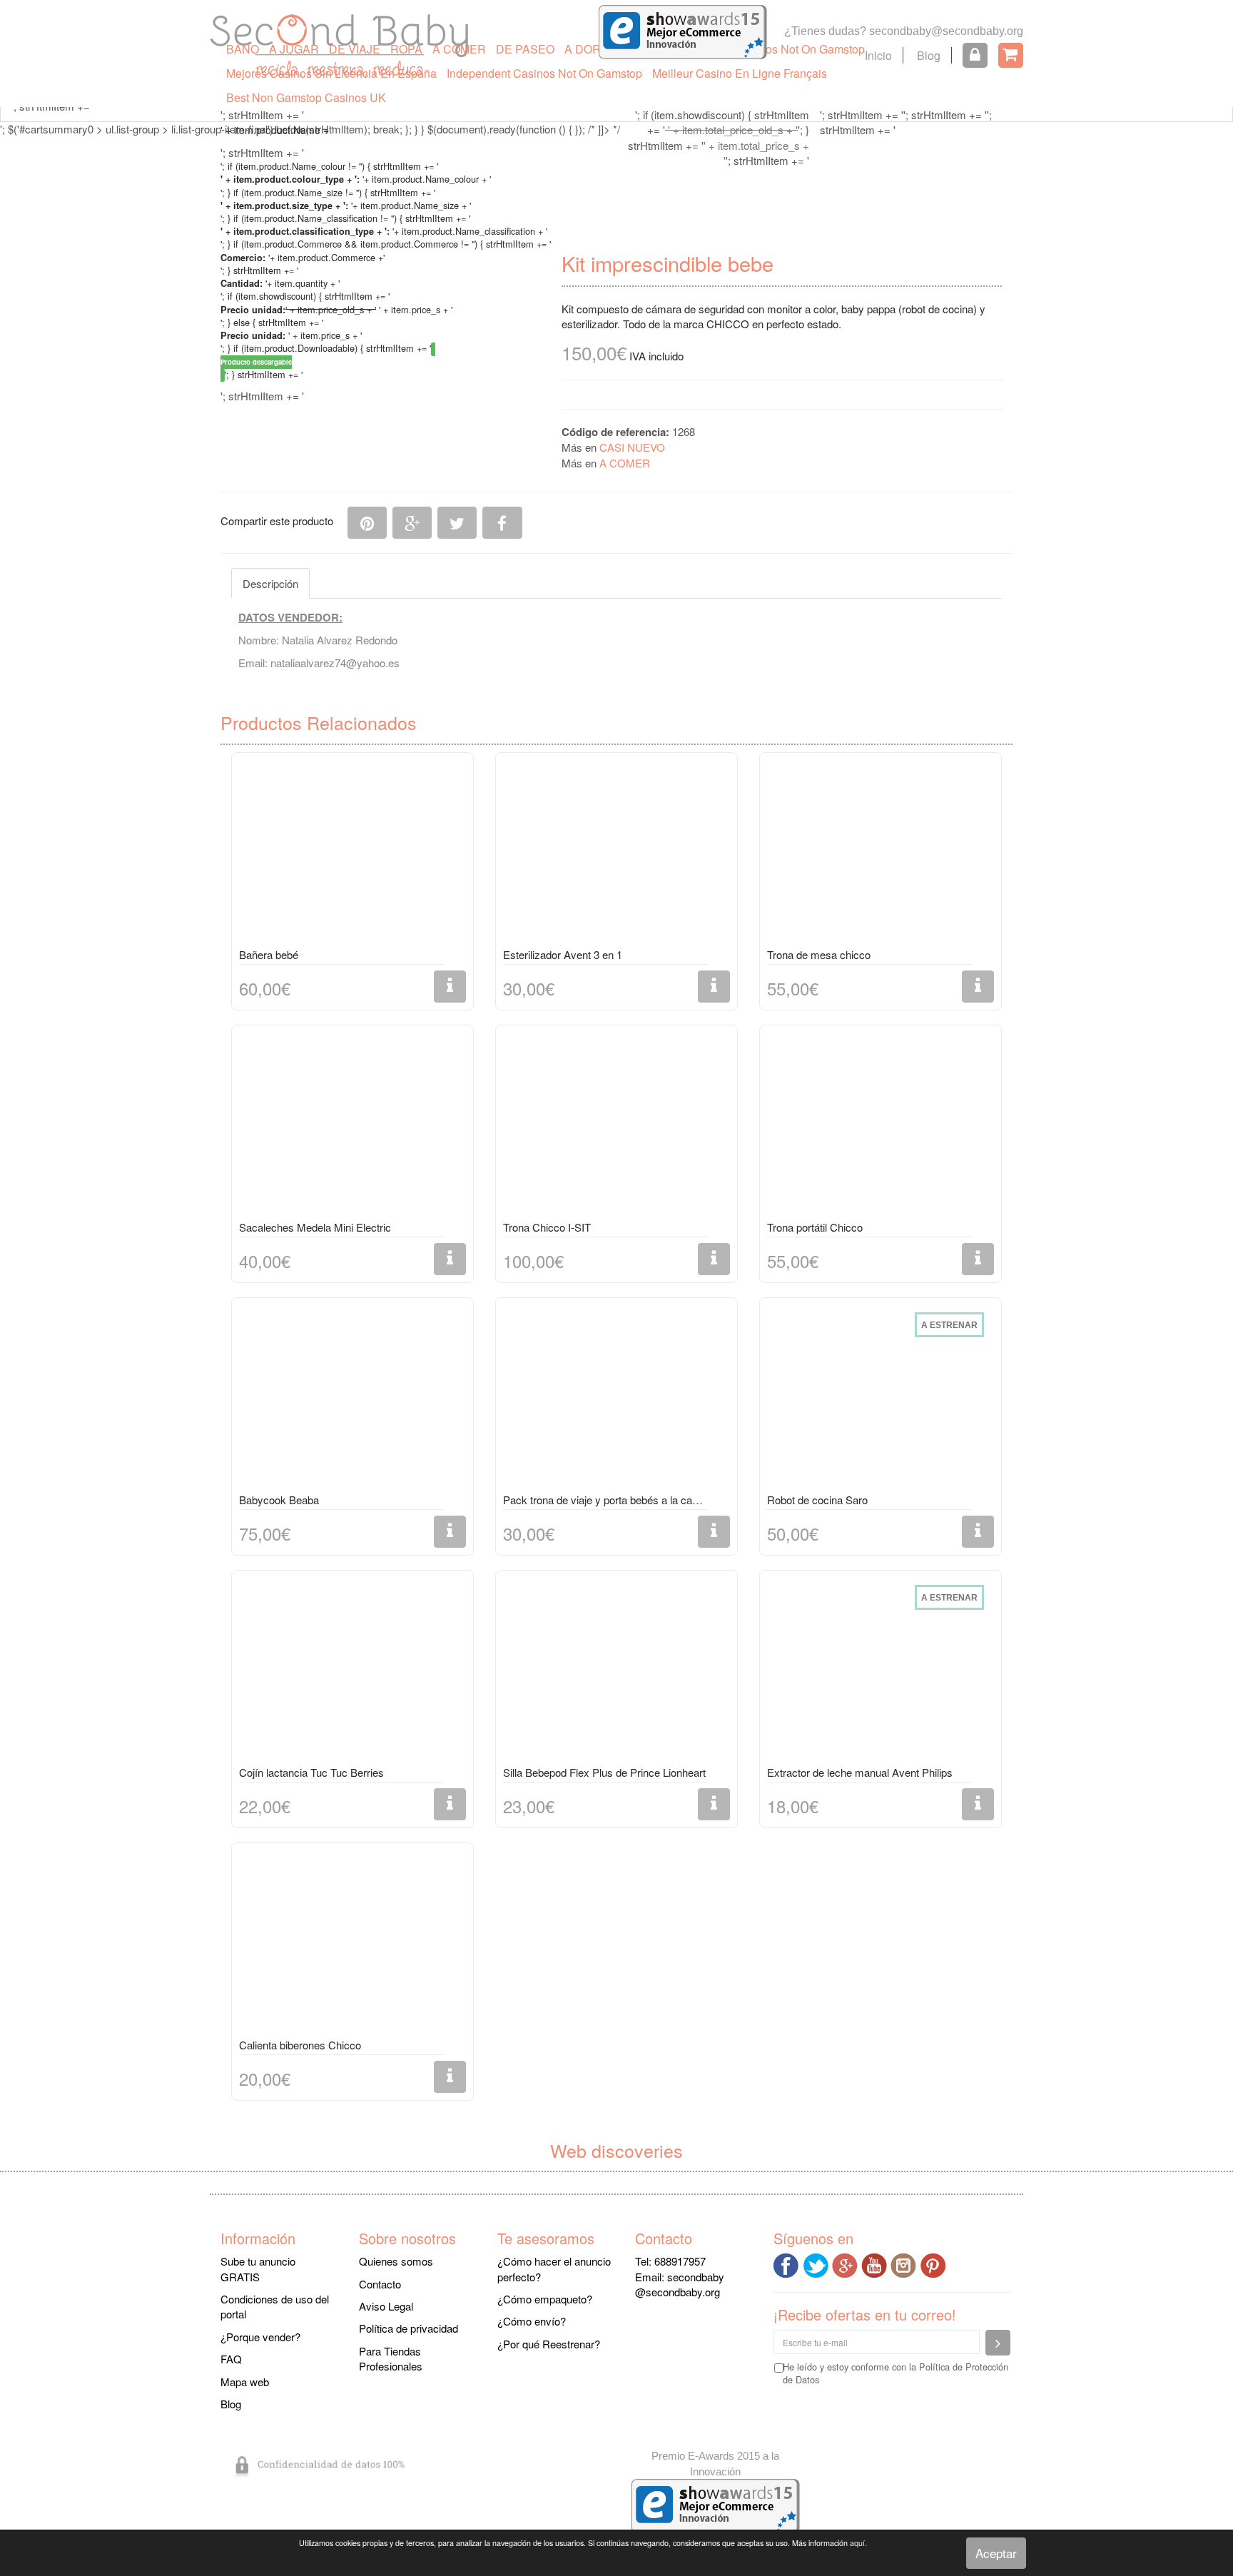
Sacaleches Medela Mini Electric (315, 1227)
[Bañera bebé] (352, 853)
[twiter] (817, 2264)
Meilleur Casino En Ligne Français (740, 73)
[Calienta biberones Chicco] (352, 1943)
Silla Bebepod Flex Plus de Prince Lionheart (604, 1772)
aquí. (858, 2543)
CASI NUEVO (632, 447)
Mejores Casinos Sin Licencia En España (331, 73)
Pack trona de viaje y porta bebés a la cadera (605, 1500)
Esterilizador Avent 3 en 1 (563, 954)
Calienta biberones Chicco (300, 2045)
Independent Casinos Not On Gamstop (544, 73)
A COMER (459, 49)
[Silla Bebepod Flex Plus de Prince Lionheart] (616, 1670)
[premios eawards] (716, 2504)
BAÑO (243, 49)
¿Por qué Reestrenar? (549, 2344)
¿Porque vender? (260, 2337)
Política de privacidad (409, 2328)
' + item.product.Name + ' (277, 130)
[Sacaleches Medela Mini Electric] (352, 1125)
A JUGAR (294, 49)
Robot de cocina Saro (817, 1500)
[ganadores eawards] (683, 30)
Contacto (380, 2284)
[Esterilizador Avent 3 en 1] (616, 853)
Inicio (878, 55)
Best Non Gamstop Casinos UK (306, 97)
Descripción (270, 583)
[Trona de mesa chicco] (881, 853)
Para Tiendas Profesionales (391, 2358)
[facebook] (788, 2264)
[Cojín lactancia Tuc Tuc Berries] (352, 1670)
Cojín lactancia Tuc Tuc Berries (311, 1772)
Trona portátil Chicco (815, 1227)
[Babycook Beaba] (352, 1398)
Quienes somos (396, 2261)
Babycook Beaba (279, 1500)
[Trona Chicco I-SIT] (616, 1125)
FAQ (231, 2359)
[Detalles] (450, 987)
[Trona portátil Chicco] (881, 1125)
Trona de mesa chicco (819, 954)
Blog (929, 55)
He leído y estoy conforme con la (895, 2373)
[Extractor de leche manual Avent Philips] (881, 1670)
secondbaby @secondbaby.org (680, 2284)
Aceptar (996, 2553)
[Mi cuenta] (975, 55)
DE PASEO (525, 49)
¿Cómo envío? (532, 2321)
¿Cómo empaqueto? (545, 2299)
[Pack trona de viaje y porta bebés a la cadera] (616, 1398)
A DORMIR (593, 49)
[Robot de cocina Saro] (881, 1398)
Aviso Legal (386, 2306)
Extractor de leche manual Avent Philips (860, 1772)
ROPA (406, 49)
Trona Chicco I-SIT (547, 1227)
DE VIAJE (355, 49)
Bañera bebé (269, 954)
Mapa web (245, 2382)
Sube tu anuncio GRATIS (258, 2268)
